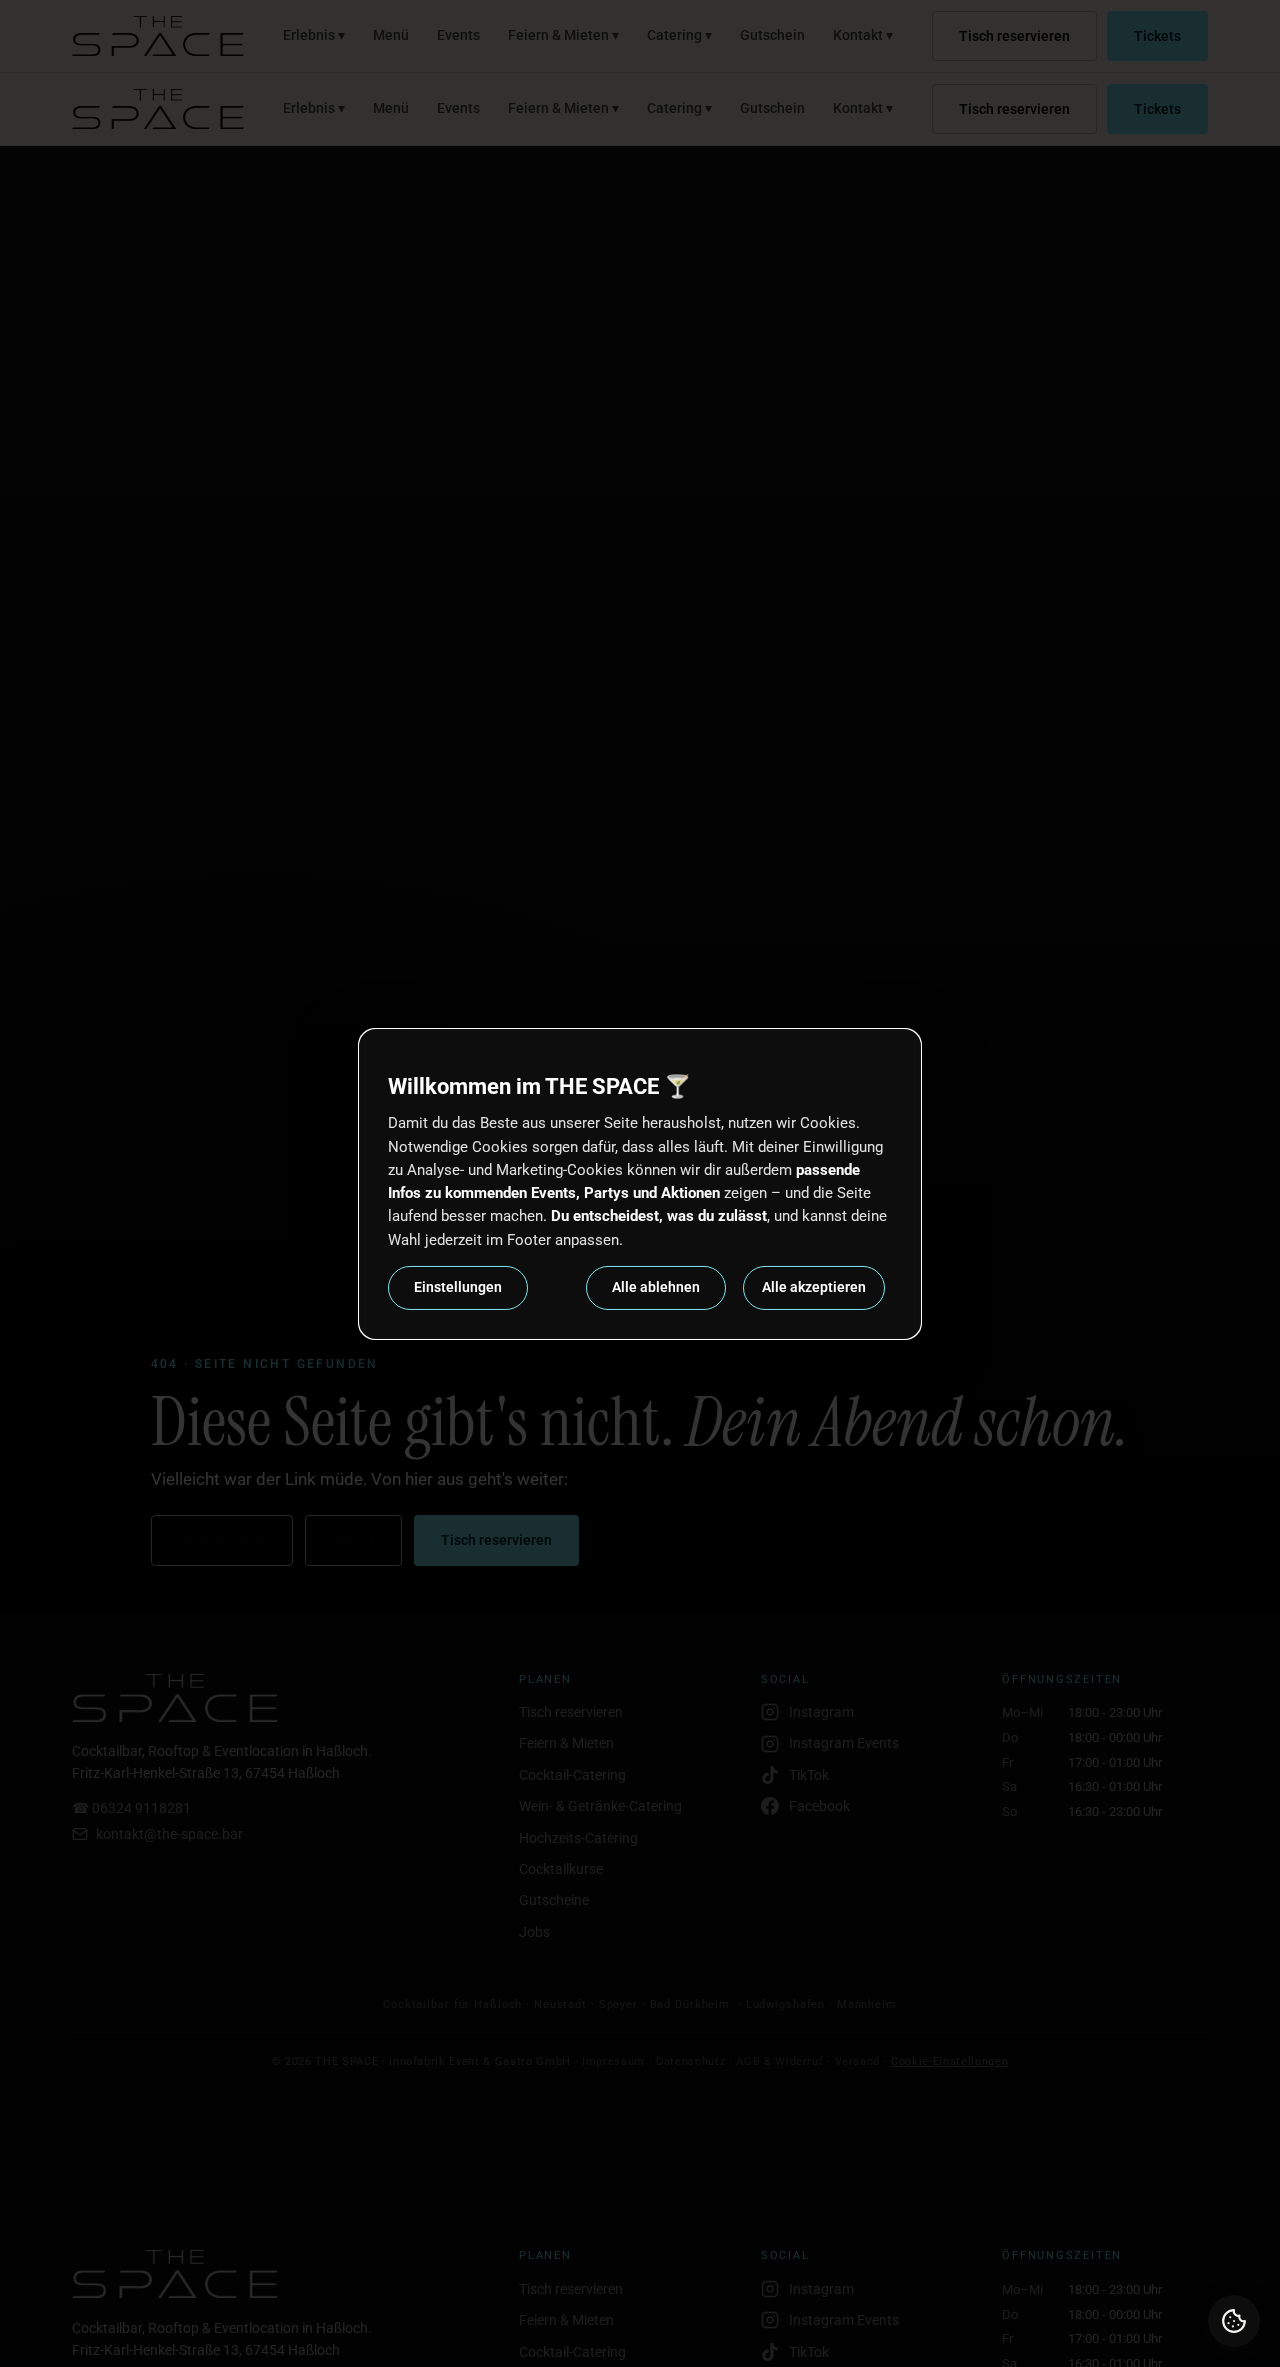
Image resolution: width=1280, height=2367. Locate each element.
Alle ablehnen (656, 1287)
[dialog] (640, 1183)
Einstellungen (458, 1287)
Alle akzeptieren (814, 1287)
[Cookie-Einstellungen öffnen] (1234, 2321)
